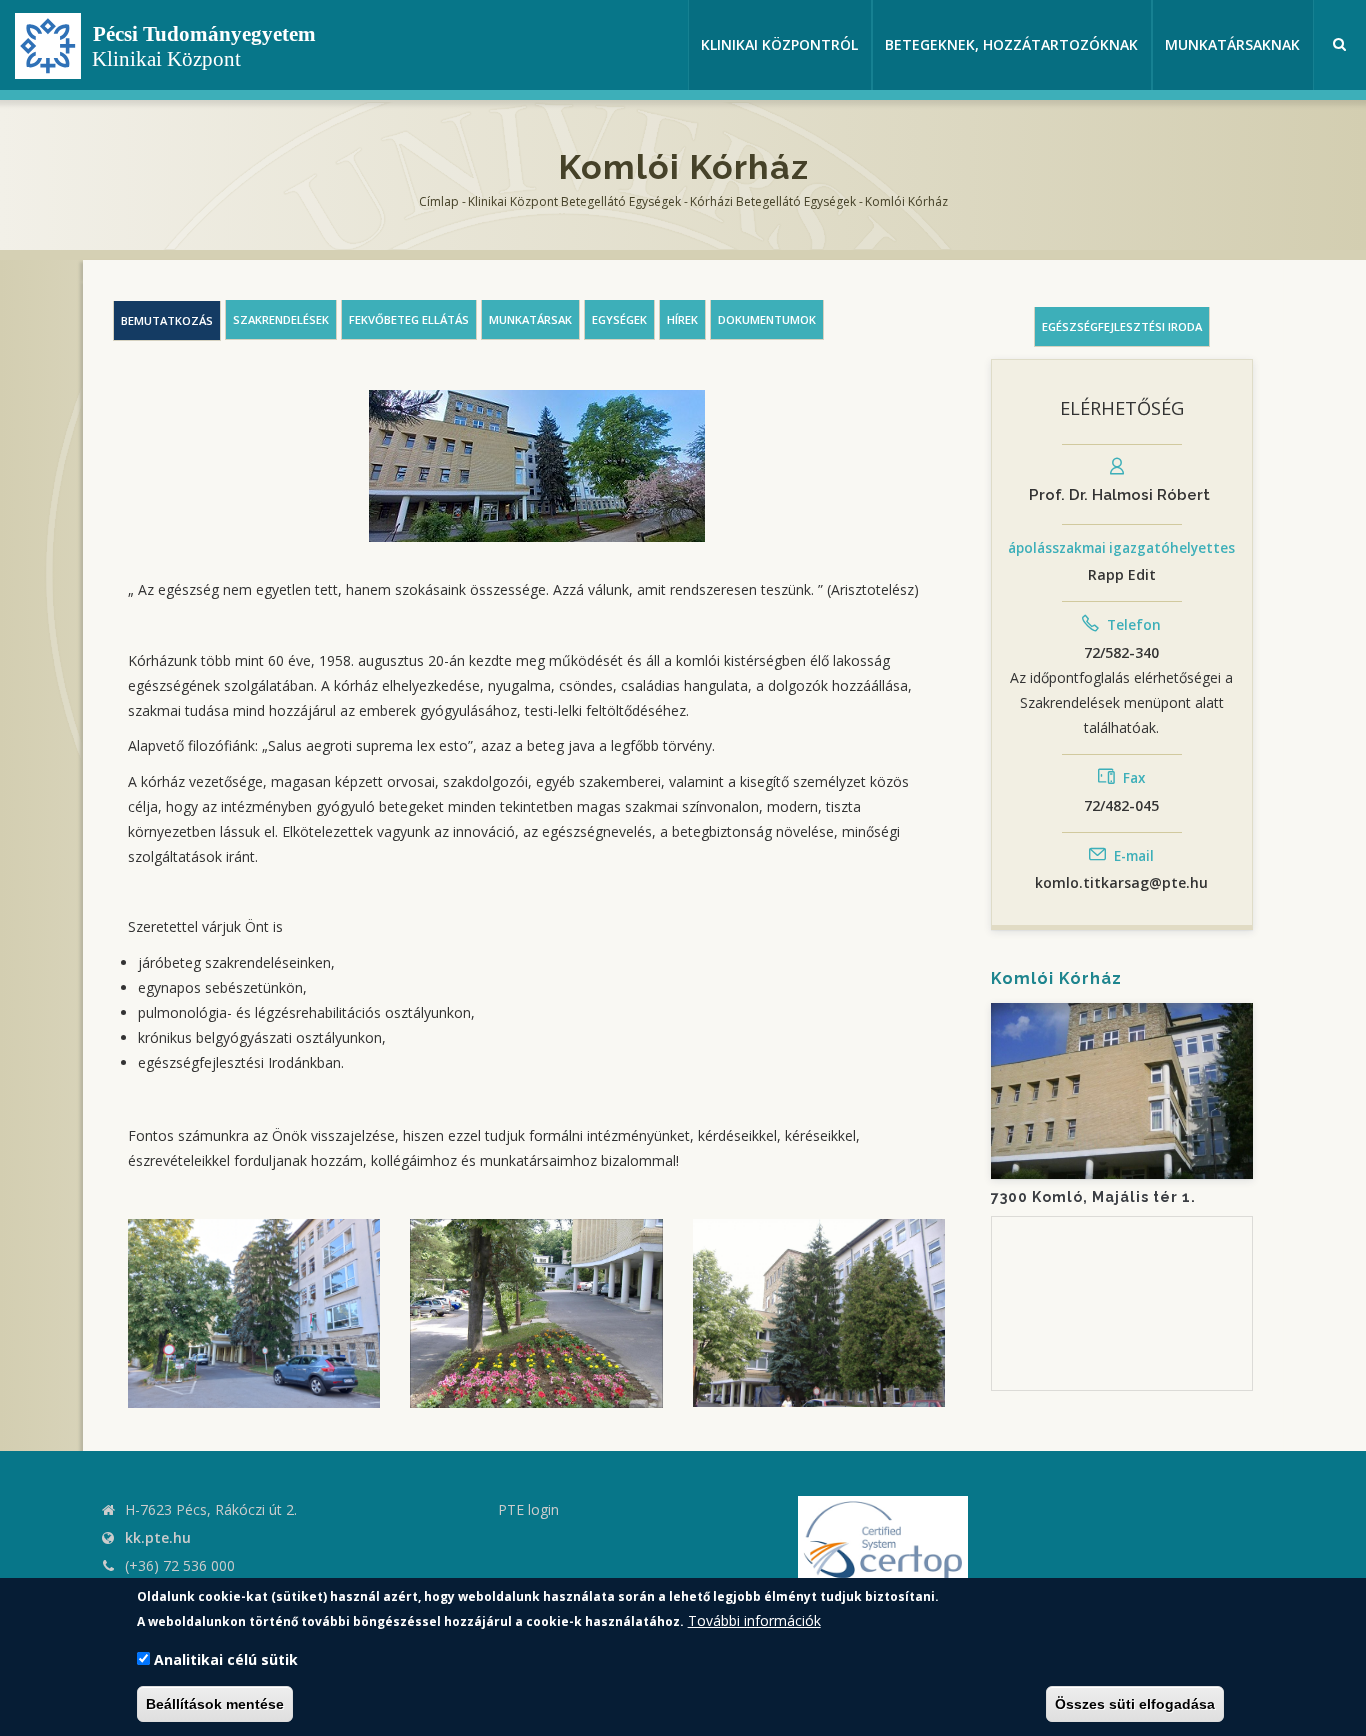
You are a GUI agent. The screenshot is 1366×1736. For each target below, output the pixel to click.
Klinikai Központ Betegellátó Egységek (574, 201)
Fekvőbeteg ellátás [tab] (409, 319)
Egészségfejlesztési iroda (1122, 326)
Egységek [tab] (619, 319)
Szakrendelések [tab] (281, 319)
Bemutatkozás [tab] (167, 320)
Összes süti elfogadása (1135, 1704)
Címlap (439, 201)
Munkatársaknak (1232, 44)
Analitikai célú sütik (226, 1660)
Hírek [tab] (682, 319)
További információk (754, 1620)
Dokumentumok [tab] (767, 319)
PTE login (528, 1509)
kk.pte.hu (158, 1537)
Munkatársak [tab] (530, 319)
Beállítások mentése (215, 1704)
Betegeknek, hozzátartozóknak (1011, 44)
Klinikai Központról (779, 44)
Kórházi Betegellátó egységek (773, 201)
